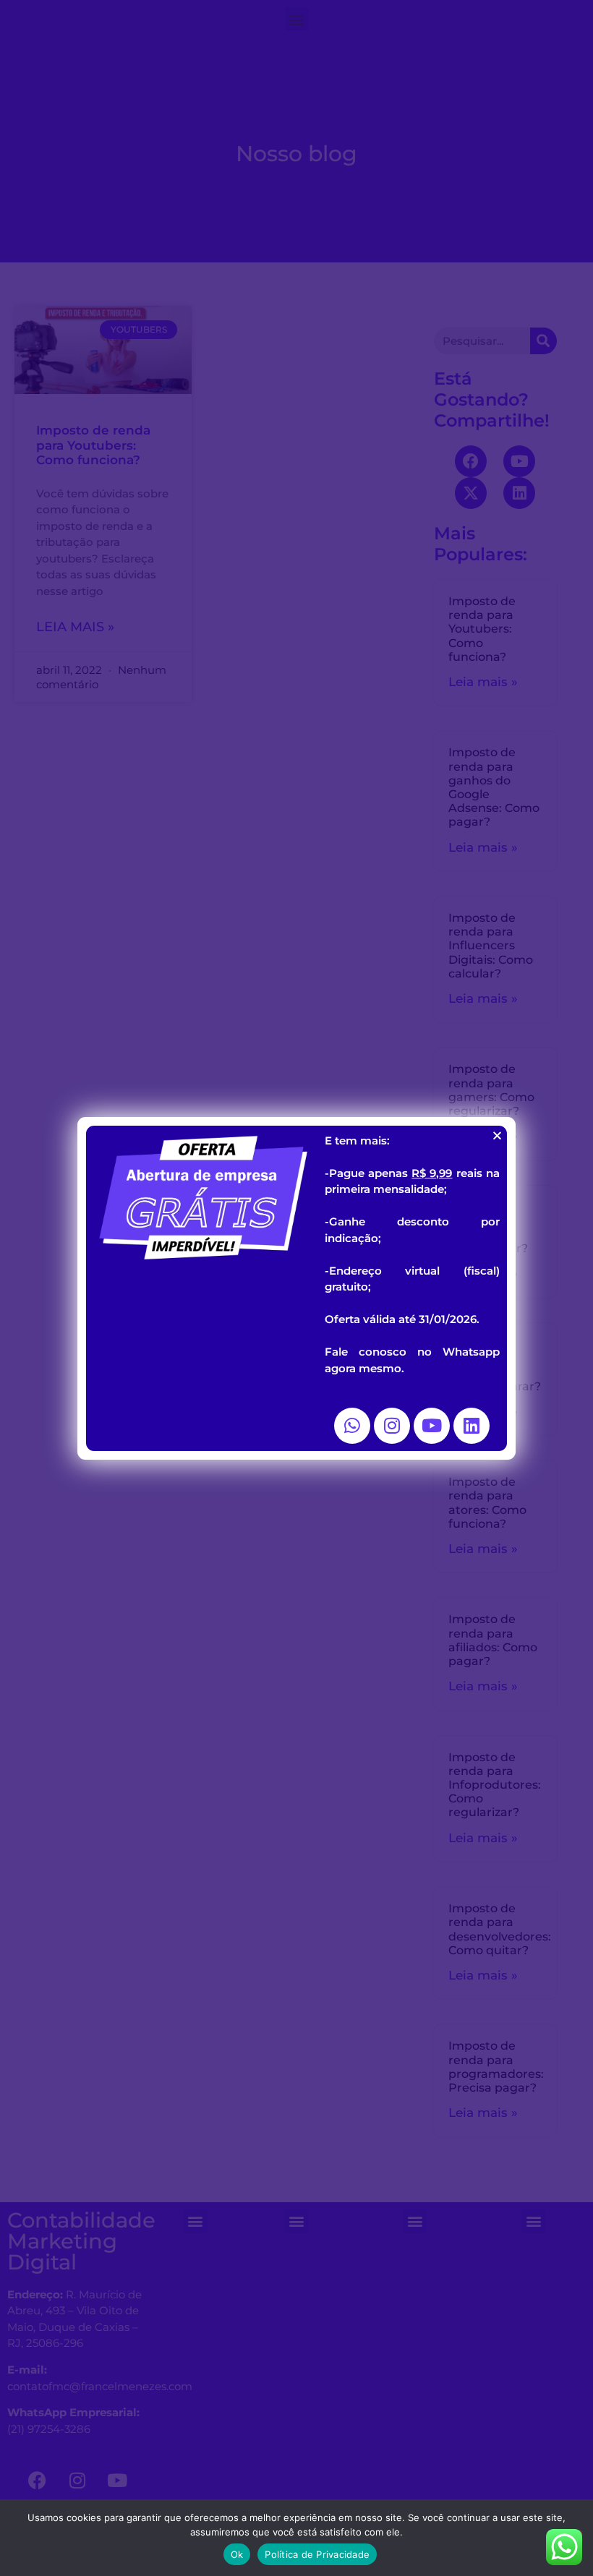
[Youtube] (432, 1426)
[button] (497, 1135)
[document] (296, 1288)
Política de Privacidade (317, 2554)
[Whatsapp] (352, 1426)
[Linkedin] (472, 1426)
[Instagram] (392, 1426)
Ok (237, 2554)
